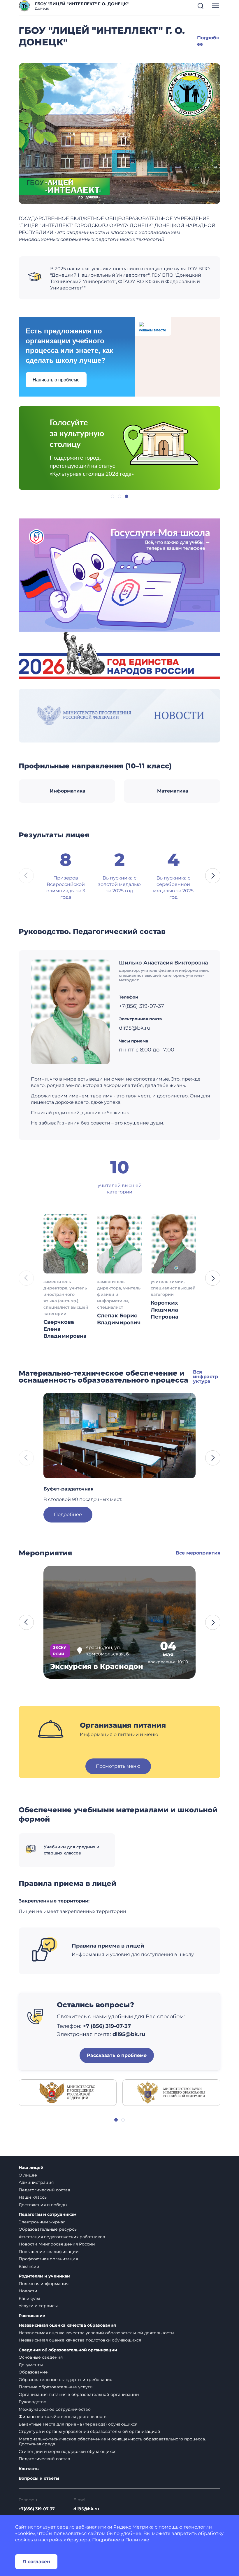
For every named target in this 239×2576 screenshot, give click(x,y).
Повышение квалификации (49, 2252)
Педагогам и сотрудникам (48, 2215)
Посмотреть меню (118, 1766)
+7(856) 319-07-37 (37, 2509)
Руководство (32, 2402)
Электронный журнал (42, 2222)
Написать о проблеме (56, 380)
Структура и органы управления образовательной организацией (89, 2431)
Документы (31, 2365)
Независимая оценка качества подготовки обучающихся (80, 2340)
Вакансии (29, 2266)
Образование (33, 2372)
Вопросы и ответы (39, 2478)
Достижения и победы (43, 2205)
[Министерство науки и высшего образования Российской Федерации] (171, 2092)
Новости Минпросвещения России (57, 2244)
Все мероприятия (198, 1553)
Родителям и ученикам (44, 2276)
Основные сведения (41, 2357)
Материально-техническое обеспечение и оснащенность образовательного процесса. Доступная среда (112, 2442)
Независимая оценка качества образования (67, 2325)
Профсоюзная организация (48, 2259)
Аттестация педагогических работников (62, 2237)
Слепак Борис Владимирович (119, 1319)
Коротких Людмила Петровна (165, 1310)
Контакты (29, 2469)
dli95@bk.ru (86, 2509)
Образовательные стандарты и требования (65, 2380)
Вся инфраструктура (205, 1377)
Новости (28, 2291)
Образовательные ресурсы (48, 2229)
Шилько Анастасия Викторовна (164, 963)
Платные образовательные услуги (56, 2387)
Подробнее (68, 1514)
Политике (137, 2540)
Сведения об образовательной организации (68, 2350)
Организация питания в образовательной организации (79, 2394)
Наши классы (33, 2197)
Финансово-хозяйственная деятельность (63, 2417)
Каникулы (29, 2298)
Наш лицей (31, 2168)
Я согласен (36, 2562)
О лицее (28, 2175)
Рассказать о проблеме (117, 2055)
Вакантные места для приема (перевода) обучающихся (78, 2424)
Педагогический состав (44, 2190)
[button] (201, 6)
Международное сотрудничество (55, 2409)
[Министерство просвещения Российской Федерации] (68, 2092)
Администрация (36, 2182)
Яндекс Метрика (133, 2527)
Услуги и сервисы (38, 2306)
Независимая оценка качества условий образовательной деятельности (96, 2333)
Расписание (32, 2316)
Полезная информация (44, 2284)
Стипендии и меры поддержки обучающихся (67, 2451)
